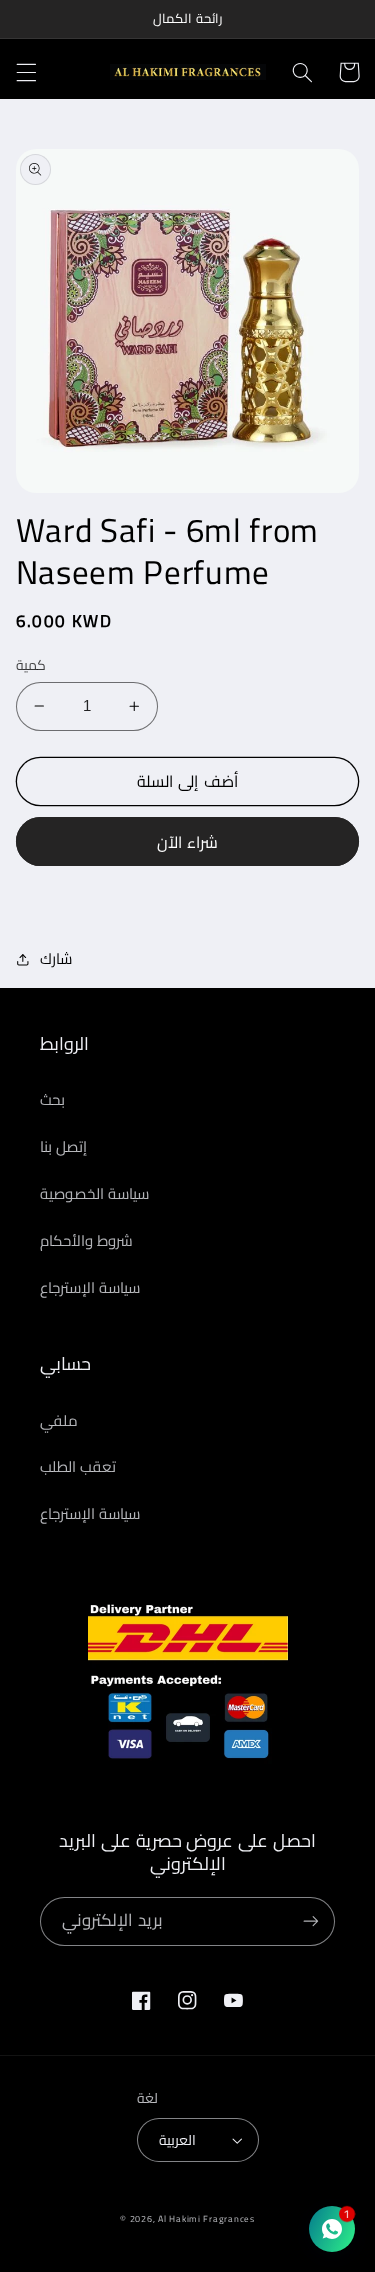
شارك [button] (56, 959)
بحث (52, 1099)
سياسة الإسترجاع (90, 1287)
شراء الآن (187, 842)
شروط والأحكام (86, 1240)
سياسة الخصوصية (94, 1193)
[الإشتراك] (311, 1921)
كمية (31, 665)
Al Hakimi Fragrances (206, 2219)
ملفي (59, 1420)
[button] (26, 72)
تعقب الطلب (78, 1466)
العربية (177, 2140)
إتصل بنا (63, 1146)
